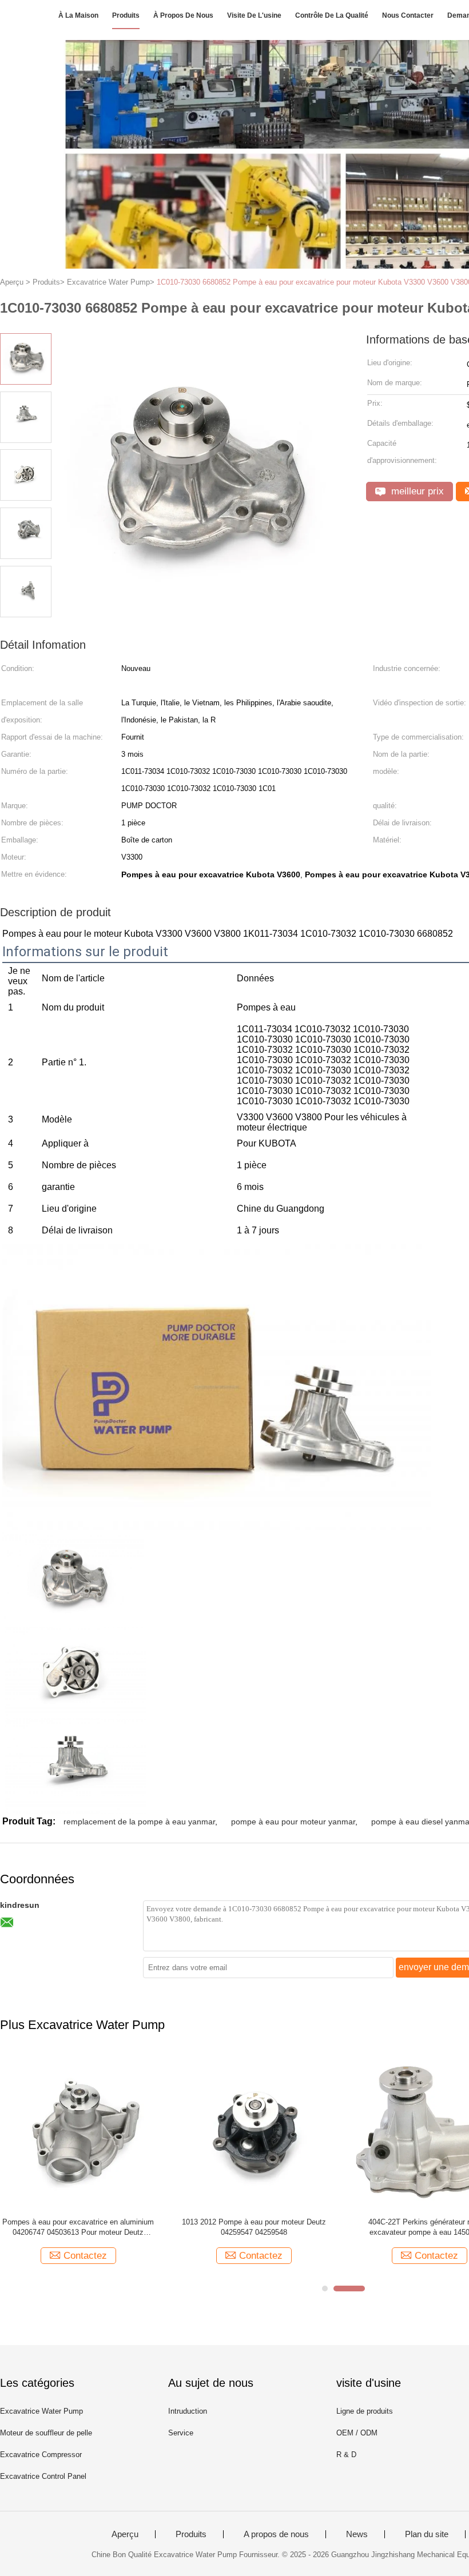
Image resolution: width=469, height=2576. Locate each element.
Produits (126, 15)
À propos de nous (183, 15)
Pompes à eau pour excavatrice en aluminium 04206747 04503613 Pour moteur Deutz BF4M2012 (78, 2228)
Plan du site (427, 2534)
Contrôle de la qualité (332, 15)
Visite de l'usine (254, 15)
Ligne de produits (365, 2411)
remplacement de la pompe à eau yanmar (139, 1822)
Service (181, 2433)
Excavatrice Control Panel (43, 2476)
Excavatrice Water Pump (41, 2411)
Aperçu (125, 2534)
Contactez (85, 2256)
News (357, 2534)
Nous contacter (408, 15)
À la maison (78, 15)
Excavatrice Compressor (41, 2455)
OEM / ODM (357, 2433)
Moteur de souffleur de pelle (46, 2433)
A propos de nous (276, 2534)
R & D (346, 2455)
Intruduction (188, 2411)
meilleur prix (416, 491)
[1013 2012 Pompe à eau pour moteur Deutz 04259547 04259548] (254, 2130)
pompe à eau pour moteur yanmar (293, 1822)
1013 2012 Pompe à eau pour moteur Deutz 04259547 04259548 (254, 2227)
